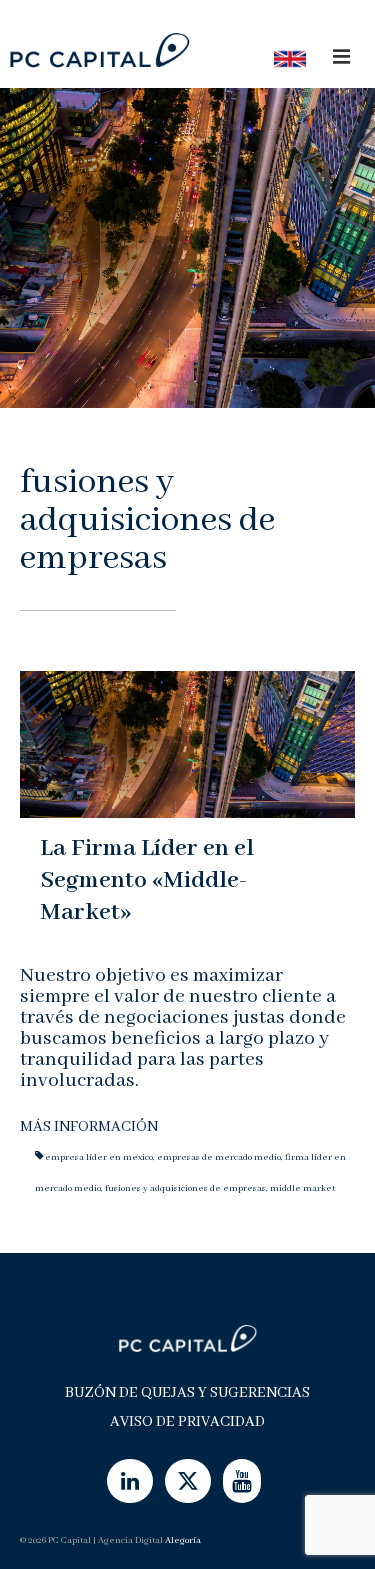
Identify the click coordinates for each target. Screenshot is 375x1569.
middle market (302, 1188)
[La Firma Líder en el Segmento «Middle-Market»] (187, 743)
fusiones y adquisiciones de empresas (185, 1188)
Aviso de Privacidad (187, 1422)
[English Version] (284, 58)
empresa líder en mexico (99, 1157)
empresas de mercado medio (219, 1157)
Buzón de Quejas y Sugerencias (187, 1393)
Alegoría (183, 1540)
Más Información (89, 1127)
